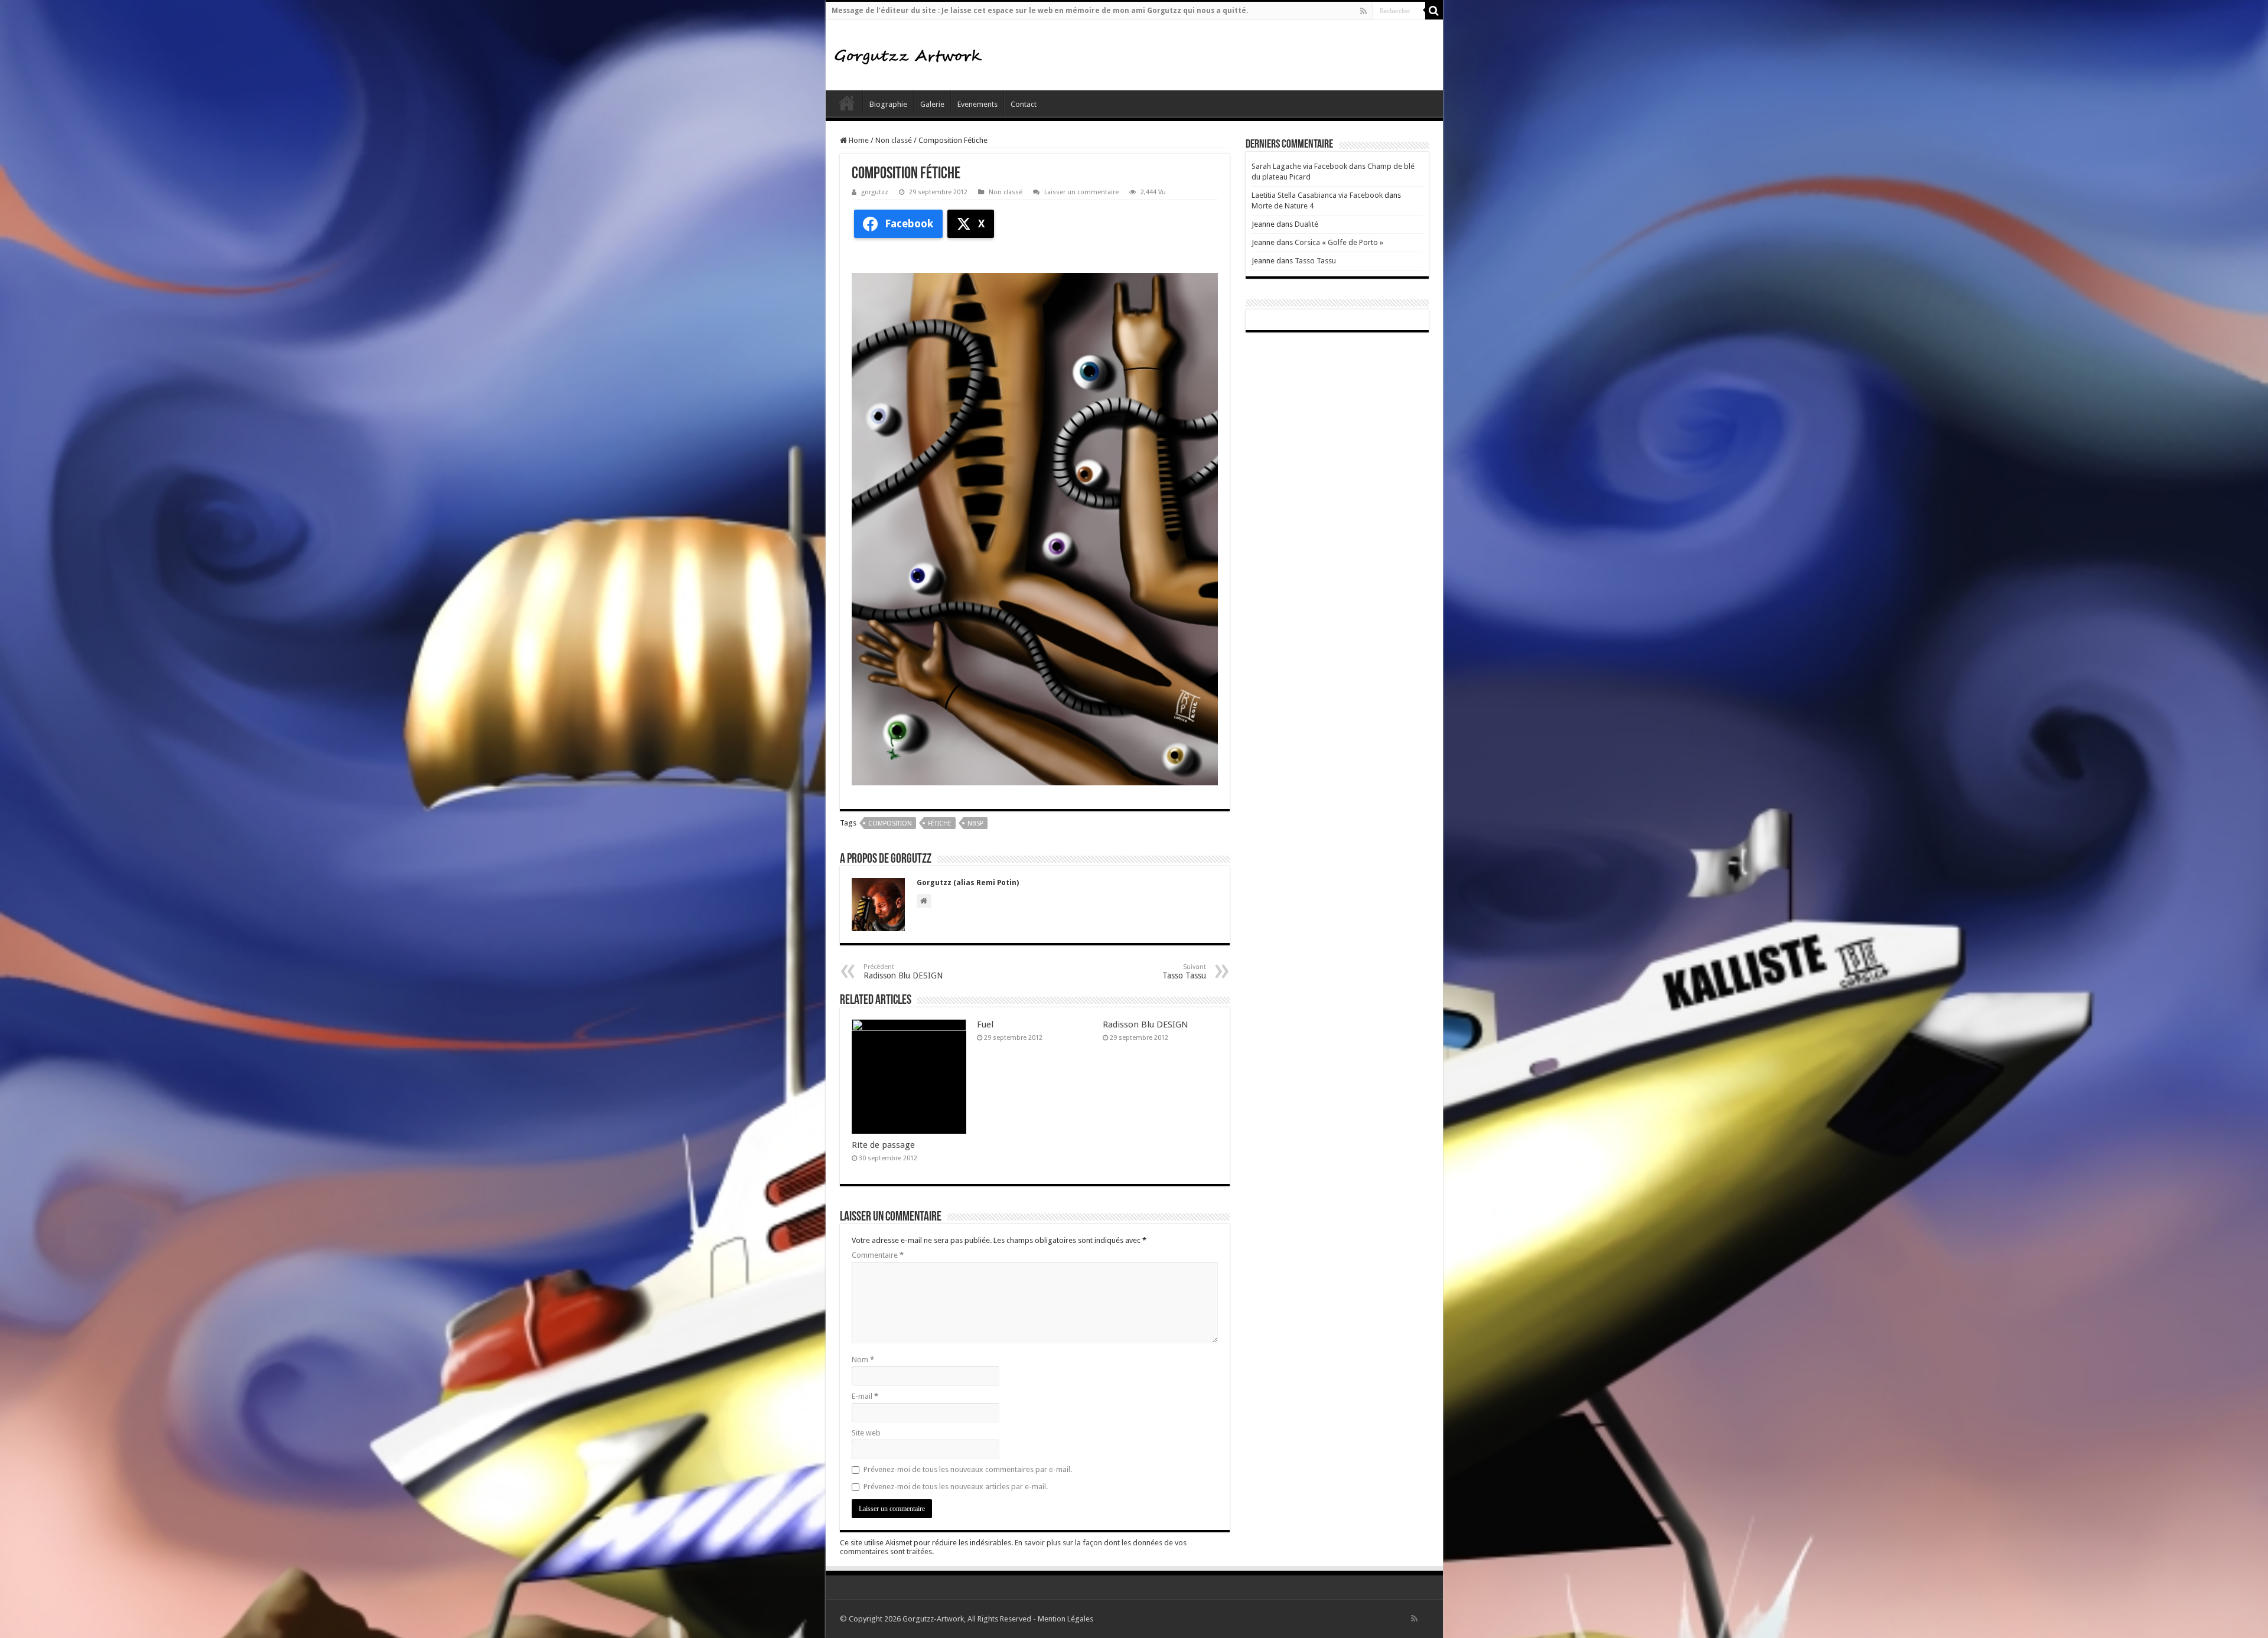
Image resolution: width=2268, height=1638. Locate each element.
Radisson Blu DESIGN (903, 972)
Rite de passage (883, 1145)
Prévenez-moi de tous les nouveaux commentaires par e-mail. (968, 1469)
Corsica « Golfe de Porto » (1339, 242)
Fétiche (940, 823)
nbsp (975, 823)
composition (890, 823)
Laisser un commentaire (1081, 192)
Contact (1024, 104)
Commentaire (878, 1255)
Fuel (985, 1024)
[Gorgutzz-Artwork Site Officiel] (908, 55)
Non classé (894, 140)
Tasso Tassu (1315, 261)
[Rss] (1363, 11)
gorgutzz (875, 192)
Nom (863, 1360)
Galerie (932, 104)
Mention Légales (1065, 1619)
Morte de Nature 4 (1283, 206)
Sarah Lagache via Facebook (1299, 166)
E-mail (865, 1396)
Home (858, 140)
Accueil (847, 103)
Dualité (1306, 224)
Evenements (977, 104)
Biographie (888, 104)
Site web (866, 1433)
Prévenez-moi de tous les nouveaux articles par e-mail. (956, 1487)
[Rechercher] (1434, 11)
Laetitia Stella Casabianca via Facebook (1317, 195)
